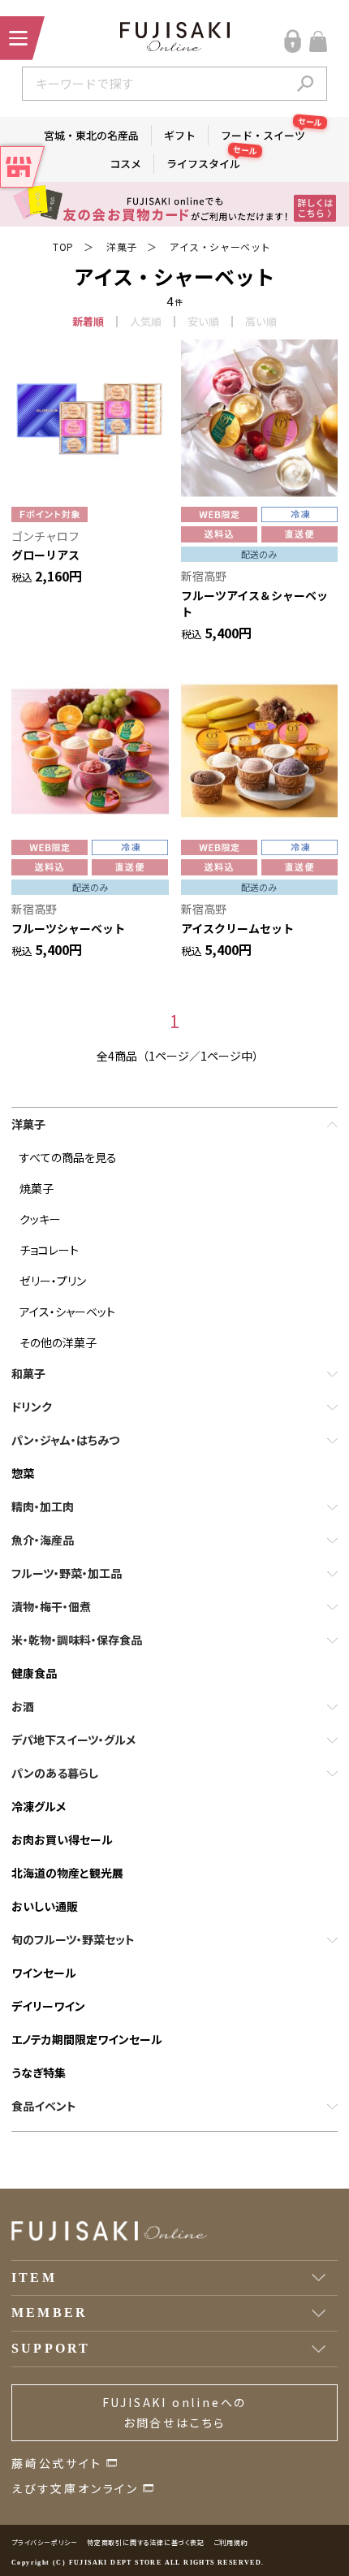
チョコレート (49, 1250)
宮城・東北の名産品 (91, 135)
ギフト (180, 135)
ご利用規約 (231, 2542)
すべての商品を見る (68, 1157)
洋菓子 (122, 246)
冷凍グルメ (39, 1806)
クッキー (40, 1219)
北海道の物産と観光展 (67, 1873)
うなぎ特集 (39, 2072)
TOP (63, 246)
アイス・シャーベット (220, 246)
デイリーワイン (48, 2006)
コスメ (125, 164)
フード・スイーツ (269, 134)
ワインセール (44, 1973)
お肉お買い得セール (62, 1839)
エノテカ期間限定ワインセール (87, 2039)
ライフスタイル (209, 162)
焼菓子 (37, 1188)
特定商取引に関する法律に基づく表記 (146, 2542)
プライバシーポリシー (45, 2542)
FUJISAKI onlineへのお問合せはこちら (175, 2412)
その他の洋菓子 (58, 1342)
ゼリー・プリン (53, 1281)
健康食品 (34, 1673)
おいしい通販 (45, 1906)
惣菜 (23, 1473)
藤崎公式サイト (57, 2463)
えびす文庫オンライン (75, 2488)
